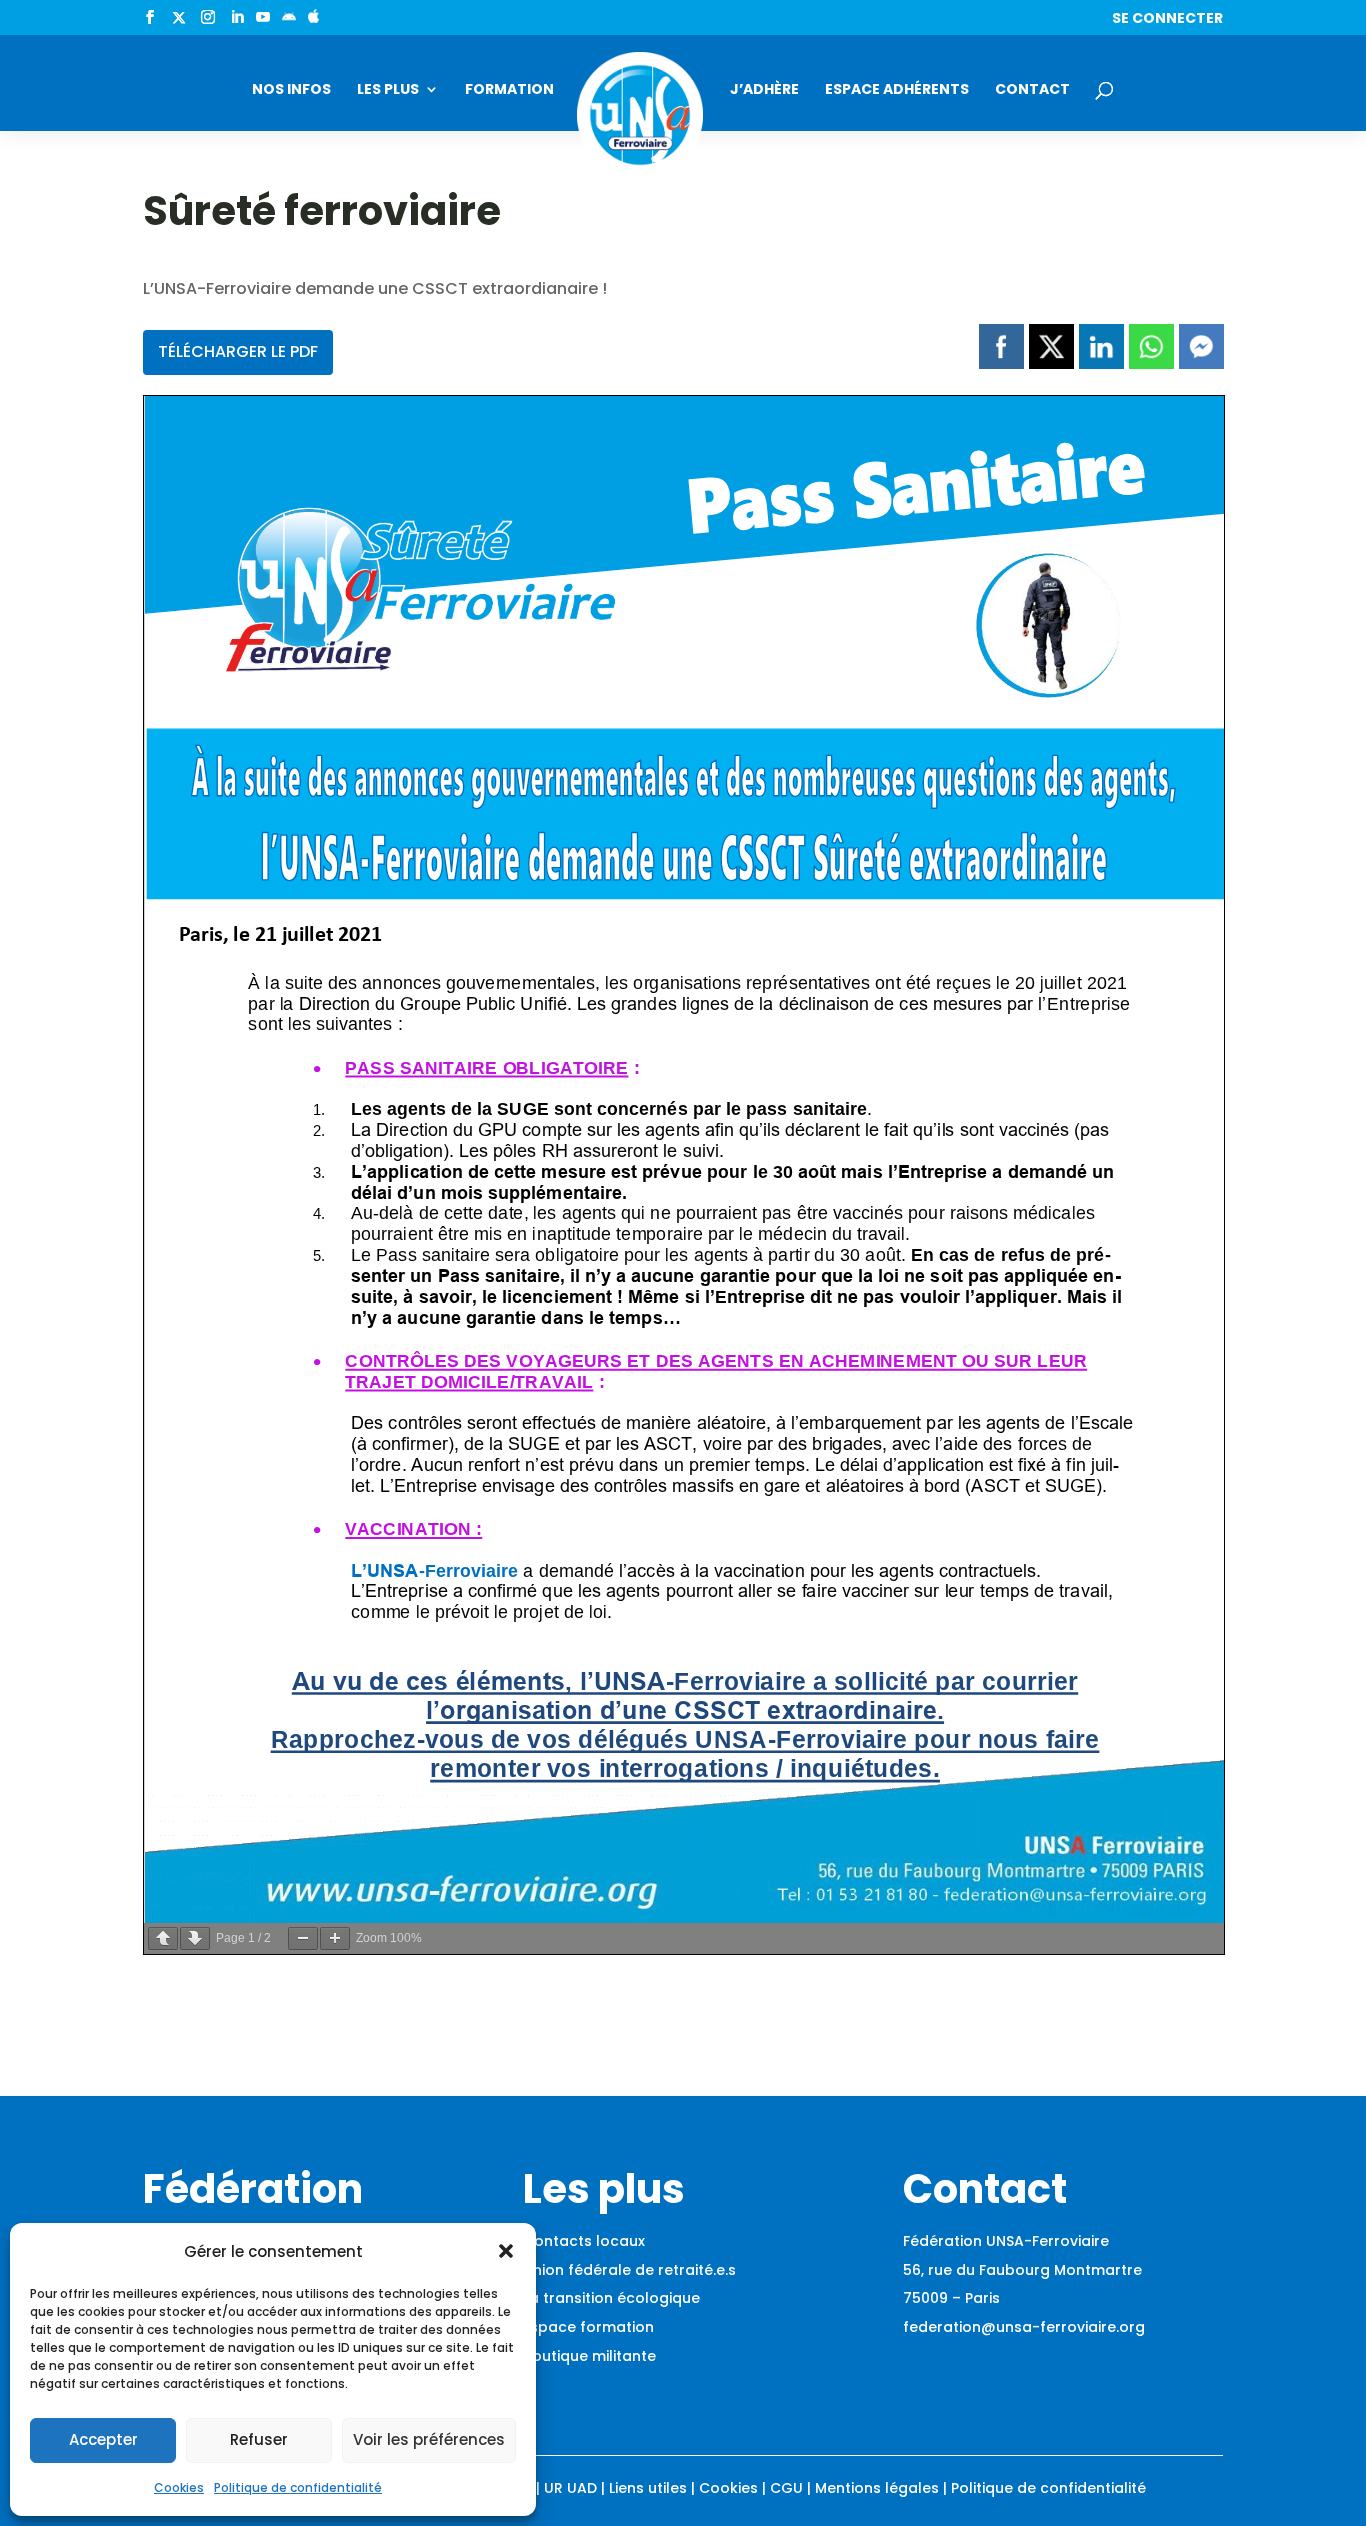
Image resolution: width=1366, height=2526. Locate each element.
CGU (786, 2488)
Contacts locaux (584, 2241)
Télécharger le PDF (238, 351)
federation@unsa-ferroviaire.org (1024, 2327)
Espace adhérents (897, 90)
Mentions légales (877, 2488)
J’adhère (764, 90)
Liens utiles (648, 2488)
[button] (506, 2251)
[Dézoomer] (303, 1938)
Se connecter (1167, 19)
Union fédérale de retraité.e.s (629, 2270)
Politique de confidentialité (298, 2487)
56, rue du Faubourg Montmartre (1022, 2270)
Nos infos (291, 90)
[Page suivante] (195, 1938)
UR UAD (570, 2488)
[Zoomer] (335, 1938)
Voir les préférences (429, 2439)
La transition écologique (611, 2298)
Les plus (388, 90)
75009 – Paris (951, 2298)
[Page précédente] (163, 1938)
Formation (509, 90)
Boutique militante (589, 2356)
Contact (1032, 90)
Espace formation (588, 2327)
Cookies (179, 2487)
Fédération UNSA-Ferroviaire (1006, 2241)
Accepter (103, 2439)
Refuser (259, 2439)
